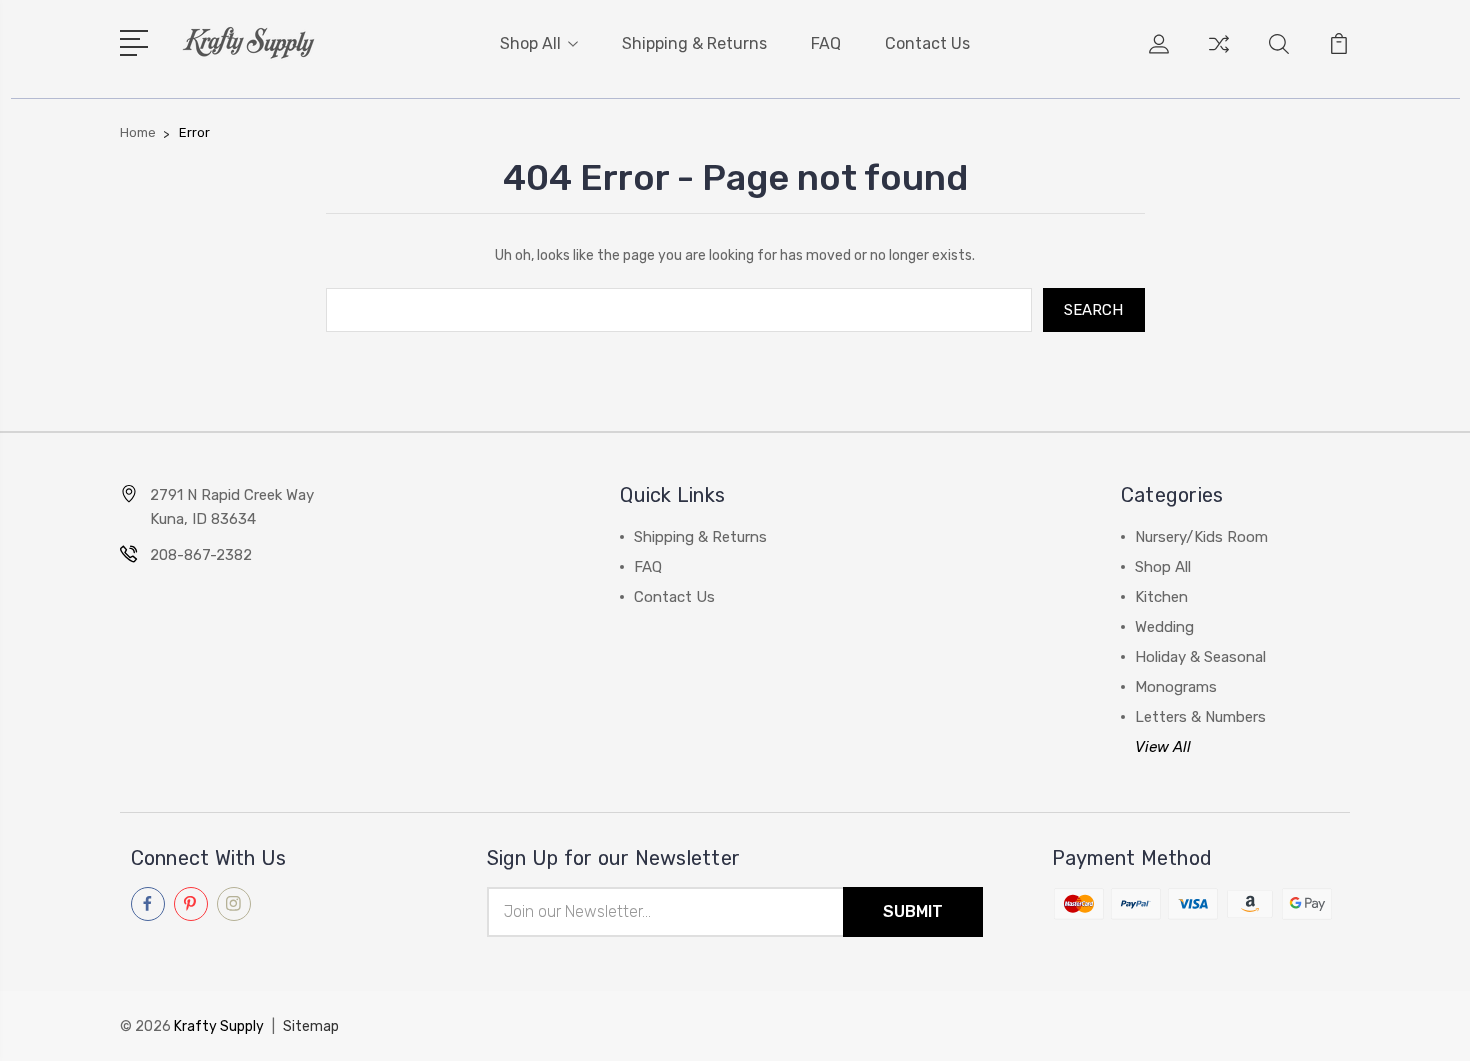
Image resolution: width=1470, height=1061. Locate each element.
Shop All (530, 43)
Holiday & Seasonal (1200, 657)
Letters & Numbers (1200, 717)
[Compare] (1219, 56)
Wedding (1164, 627)
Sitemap (311, 1026)
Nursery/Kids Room (1201, 537)
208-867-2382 (201, 555)
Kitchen (1161, 597)
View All (1163, 747)
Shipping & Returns (694, 43)
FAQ (826, 43)
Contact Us (927, 43)
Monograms (1176, 687)
